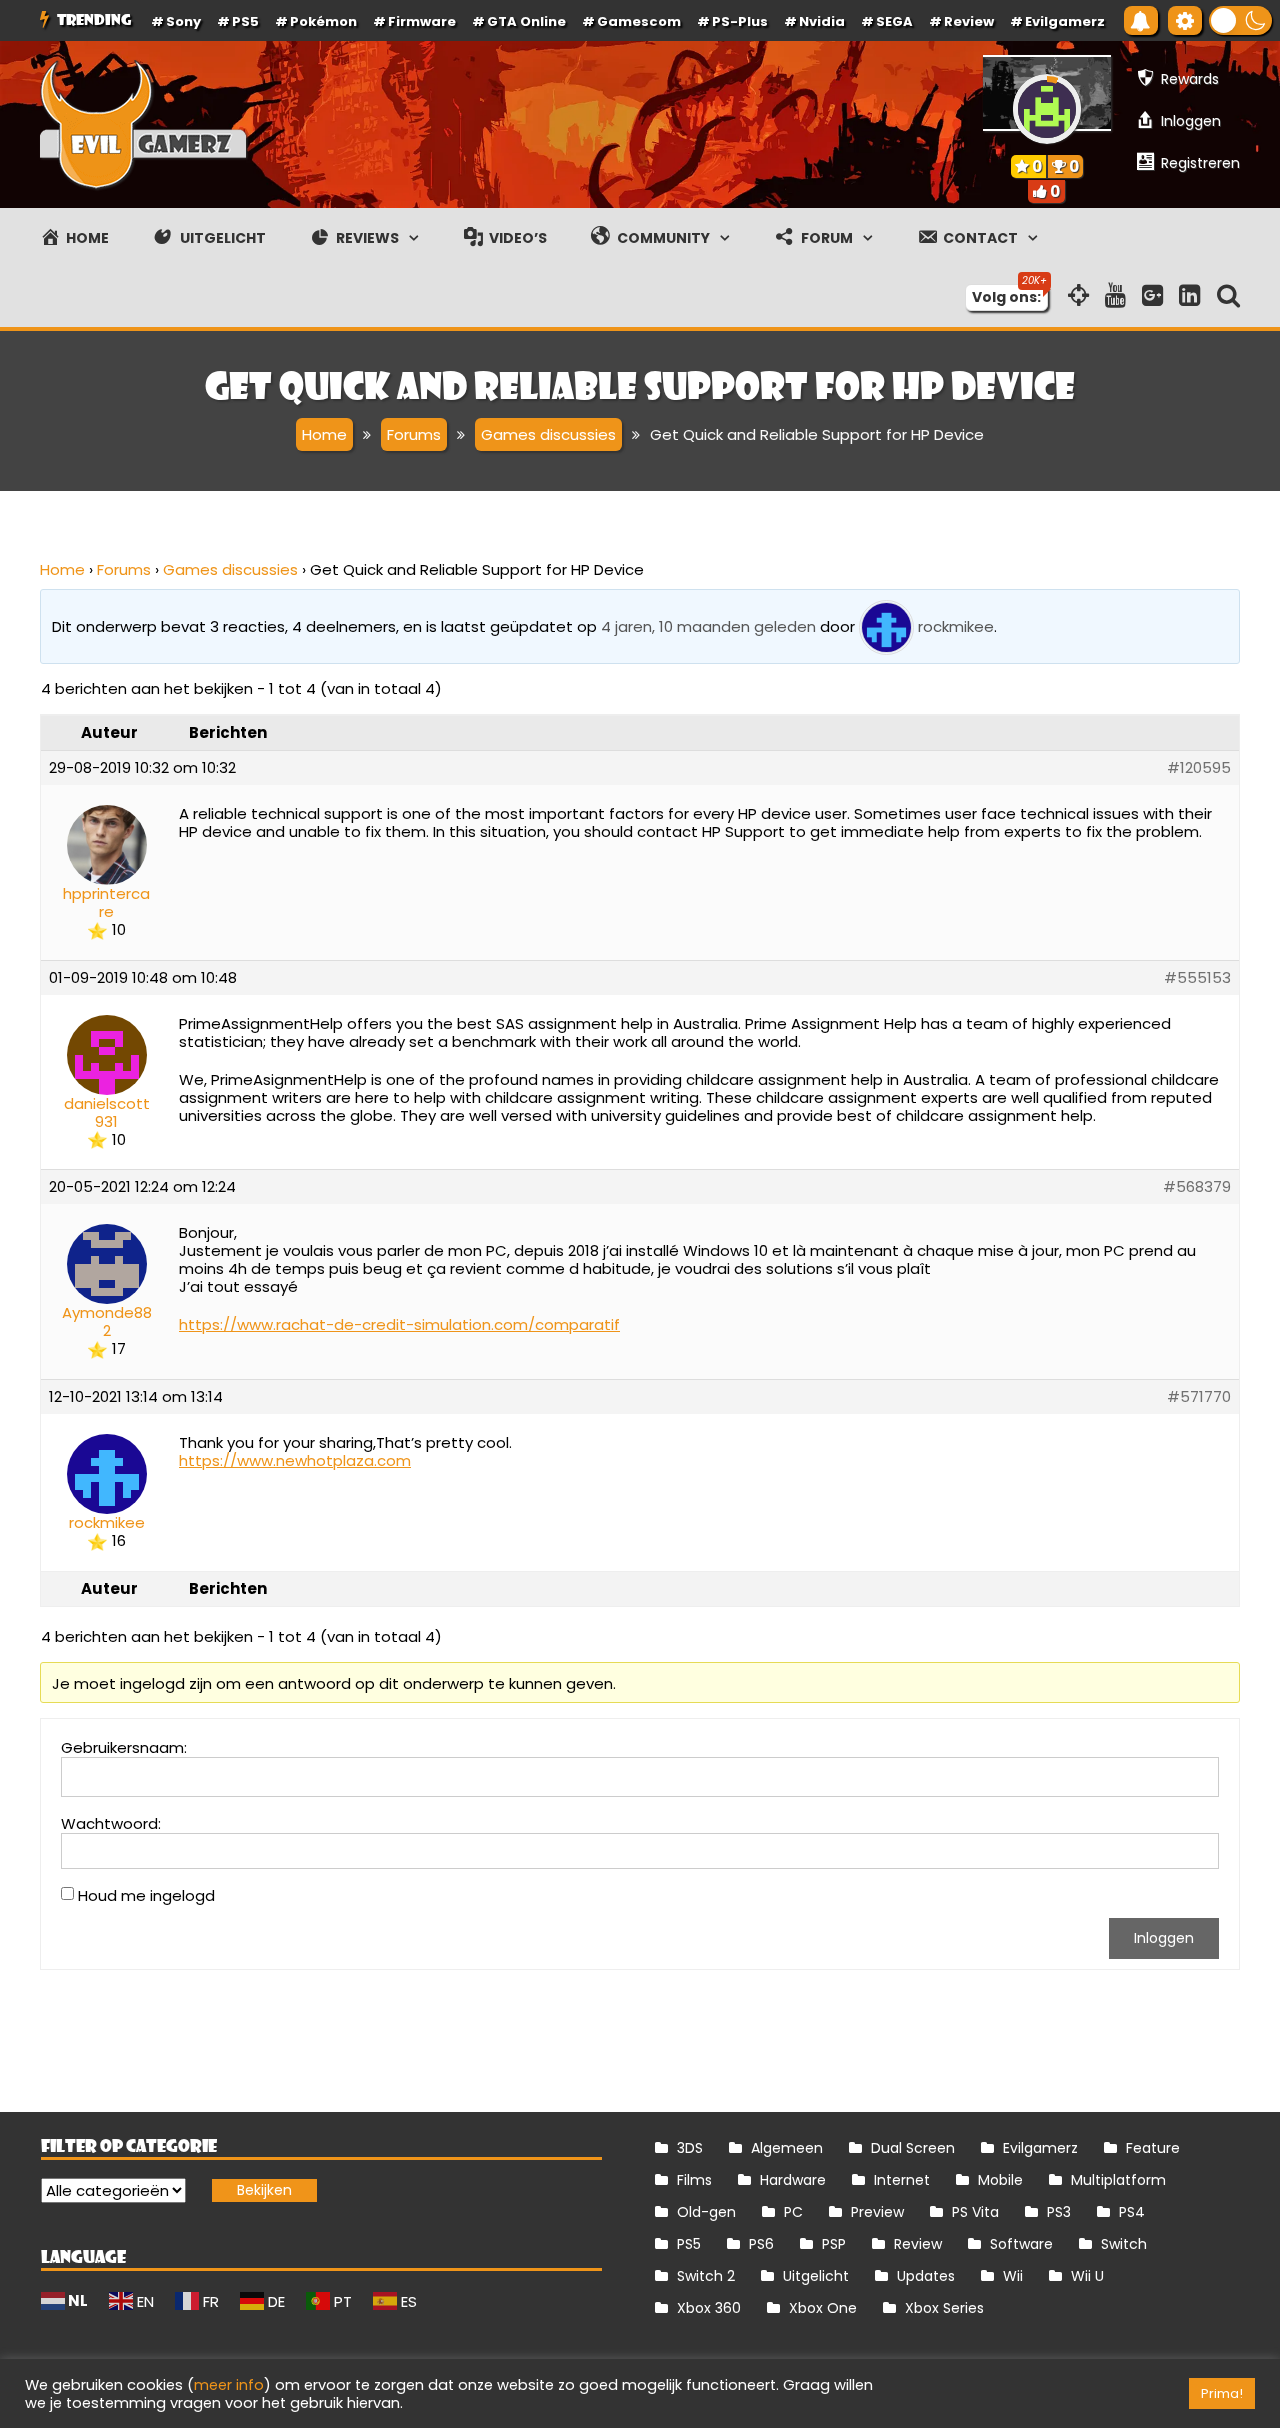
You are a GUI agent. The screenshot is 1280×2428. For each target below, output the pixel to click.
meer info (229, 2385)
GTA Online (526, 21)
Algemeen (787, 2148)
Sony (183, 21)
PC (793, 2212)
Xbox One (823, 2308)
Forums (124, 569)
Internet (902, 2180)
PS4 (1132, 2212)
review (969, 21)
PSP (834, 2244)
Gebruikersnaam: (124, 1748)
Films (694, 2180)
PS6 (761, 2244)
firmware (422, 21)
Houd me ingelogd (146, 1896)
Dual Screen (913, 2148)
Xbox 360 (709, 2308)
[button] (1240, 20)
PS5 (245, 21)
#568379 (1197, 1187)
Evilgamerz (1065, 21)
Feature (1153, 2148)
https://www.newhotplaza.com (295, 1460)
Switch (1124, 2244)
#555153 (1197, 978)
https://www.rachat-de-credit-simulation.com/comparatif (399, 1324)
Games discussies (230, 569)
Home (62, 569)
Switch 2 (706, 2276)
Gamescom (639, 21)
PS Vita (975, 2212)
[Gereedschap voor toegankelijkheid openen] (1185, 20)
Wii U (1087, 2276)
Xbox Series (944, 2308)
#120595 (1199, 768)
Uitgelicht (816, 2276)
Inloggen (1164, 1938)
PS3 (1059, 2212)
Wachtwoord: (111, 1824)
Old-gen (706, 2212)
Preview (877, 2212)
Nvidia (822, 21)
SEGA (894, 21)
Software (1021, 2244)
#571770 (1199, 1397)
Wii (1013, 2276)
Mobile (1000, 2180)
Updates (926, 2276)
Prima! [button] (1222, 2393)
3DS (690, 2148)
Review (918, 2244)
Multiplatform (1118, 2180)
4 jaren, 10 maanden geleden (708, 625)
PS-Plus (740, 21)
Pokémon (323, 21)
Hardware (793, 2180)
